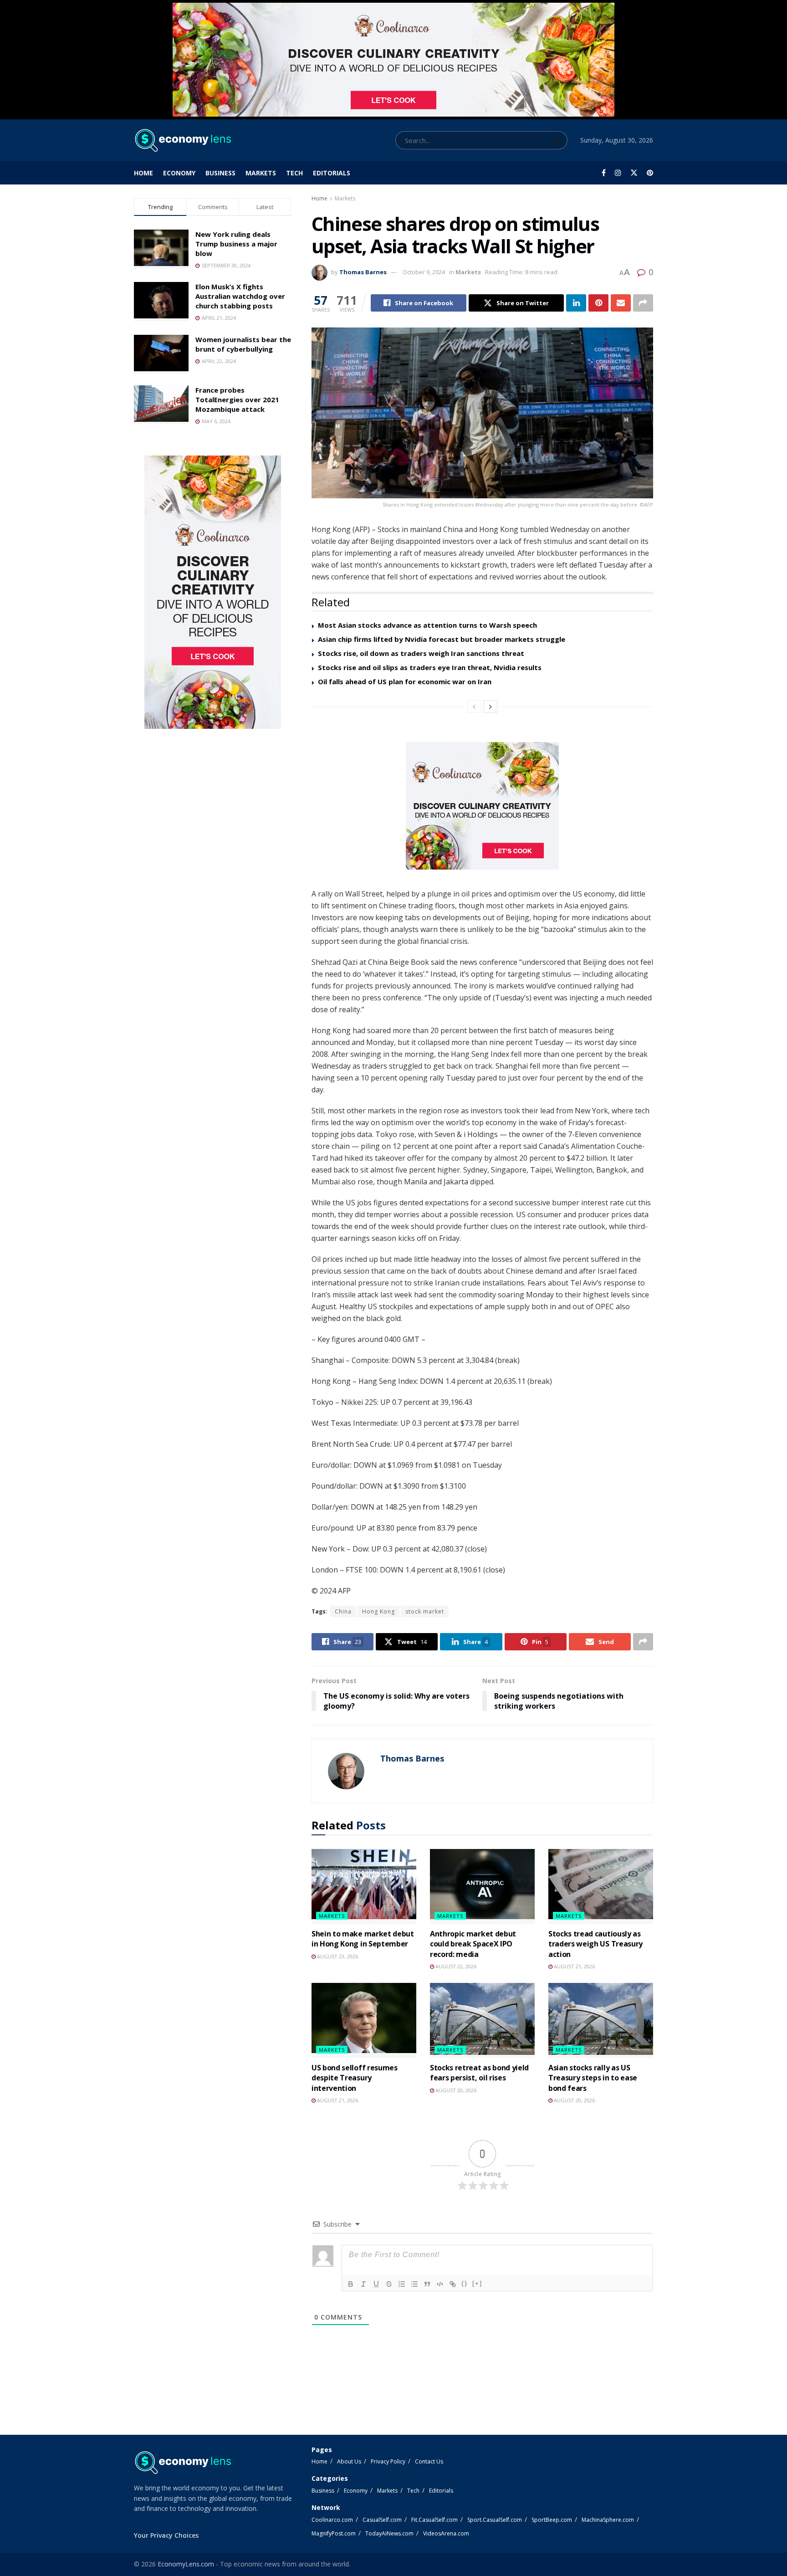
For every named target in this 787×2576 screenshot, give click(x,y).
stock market (425, 1611)
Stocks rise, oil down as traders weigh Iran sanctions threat (421, 653)
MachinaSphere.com (608, 2520)
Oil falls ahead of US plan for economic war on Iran (405, 681)
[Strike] (389, 2284)
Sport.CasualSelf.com (495, 2520)
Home (143, 173)
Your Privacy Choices (166, 2535)
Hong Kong (378, 1611)
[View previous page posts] (474, 707)
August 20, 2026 (455, 2090)
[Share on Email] (621, 303)
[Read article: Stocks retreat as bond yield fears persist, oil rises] (482, 2020)
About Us (349, 2461)
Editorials (332, 173)
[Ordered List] (402, 2284)
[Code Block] (440, 2284)
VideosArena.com (446, 2533)
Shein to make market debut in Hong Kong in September (363, 1939)
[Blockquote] (427, 2284)
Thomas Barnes (363, 272)
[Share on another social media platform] (643, 303)
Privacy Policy (388, 2461)
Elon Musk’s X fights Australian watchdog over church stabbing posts (240, 296)
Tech (294, 173)
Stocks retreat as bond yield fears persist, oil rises (479, 2073)
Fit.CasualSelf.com (434, 2520)
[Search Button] (558, 140)
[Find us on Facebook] (604, 173)
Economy (179, 173)
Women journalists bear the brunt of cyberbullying (243, 344)
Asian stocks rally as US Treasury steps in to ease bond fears (593, 2078)
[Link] (453, 2284)
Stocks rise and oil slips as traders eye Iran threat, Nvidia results (430, 667)
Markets (261, 173)
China (343, 1611)
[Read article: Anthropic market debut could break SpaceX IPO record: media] (482, 1886)
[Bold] (351, 2284)
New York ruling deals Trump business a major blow (236, 244)
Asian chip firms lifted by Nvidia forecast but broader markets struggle (442, 639)
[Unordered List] (414, 2284)
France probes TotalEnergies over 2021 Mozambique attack (237, 399)
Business (220, 173)
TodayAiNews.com (389, 2533)
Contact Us (429, 2461)
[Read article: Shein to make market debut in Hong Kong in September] (364, 1886)
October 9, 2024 (424, 272)
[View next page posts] (491, 707)
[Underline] (376, 2284)
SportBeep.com (552, 2520)
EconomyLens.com (186, 2564)
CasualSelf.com (382, 2520)
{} (465, 2283)
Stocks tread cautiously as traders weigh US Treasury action (595, 1944)
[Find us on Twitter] (634, 173)
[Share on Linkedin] (576, 303)
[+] (477, 2283)
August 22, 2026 (455, 1966)
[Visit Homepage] (182, 140)
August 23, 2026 (337, 1956)
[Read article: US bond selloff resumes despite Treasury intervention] (364, 2020)
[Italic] (363, 2284)
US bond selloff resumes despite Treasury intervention (355, 2078)
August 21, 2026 (574, 1966)
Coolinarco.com (332, 2520)
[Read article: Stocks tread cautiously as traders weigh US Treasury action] (601, 1886)
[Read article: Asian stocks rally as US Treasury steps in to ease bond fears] (601, 2020)
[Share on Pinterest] (598, 303)
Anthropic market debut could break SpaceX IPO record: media (473, 1944)
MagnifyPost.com (334, 2533)
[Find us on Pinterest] (650, 173)
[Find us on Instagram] (618, 173)
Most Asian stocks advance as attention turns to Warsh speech (427, 625)
